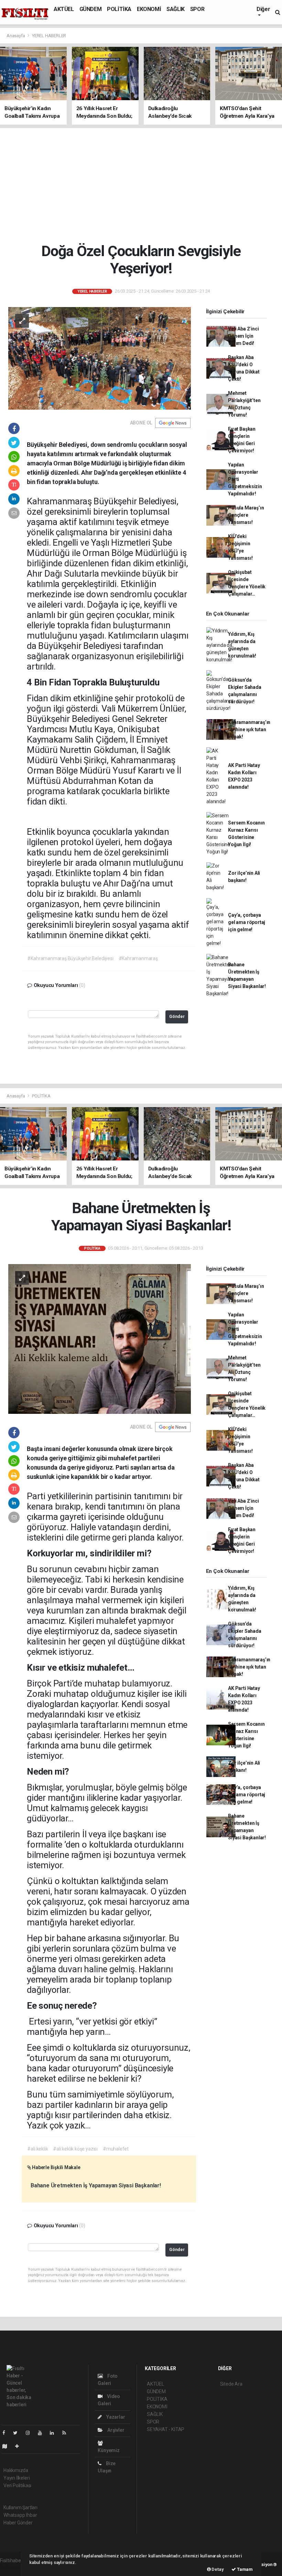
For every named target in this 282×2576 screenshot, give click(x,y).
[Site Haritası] (8, 2446)
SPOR (197, 9)
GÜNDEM (91, 9)
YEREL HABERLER (49, 36)
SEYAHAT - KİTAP (166, 2429)
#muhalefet (116, 2149)
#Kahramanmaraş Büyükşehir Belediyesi (70, 958)
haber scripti (13, 2568)
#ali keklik (37, 2149)
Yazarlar (115, 2417)
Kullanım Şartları (20, 2507)
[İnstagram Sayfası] (31, 2433)
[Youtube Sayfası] (43, 2433)
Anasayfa (16, 36)
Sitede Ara (231, 2384)
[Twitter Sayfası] (18, 2433)
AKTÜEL (64, 9)
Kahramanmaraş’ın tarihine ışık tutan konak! (249, 729)
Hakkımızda (16, 2470)
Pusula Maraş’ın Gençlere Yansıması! (246, 515)
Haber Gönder (18, 2523)
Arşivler (115, 2430)
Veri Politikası (17, 2485)
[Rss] (67, 2433)
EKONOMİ (149, 9)
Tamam (244, 2569)
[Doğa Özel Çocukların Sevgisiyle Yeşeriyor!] (100, 358)
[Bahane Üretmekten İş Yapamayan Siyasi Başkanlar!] (100, 1338)
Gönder (177, 1016)
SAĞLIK (176, 9)
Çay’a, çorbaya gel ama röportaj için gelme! (247, 922)
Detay (217, 2569)
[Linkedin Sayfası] (55, 2433)
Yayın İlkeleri (17, 2478)
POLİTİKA (119, 9)
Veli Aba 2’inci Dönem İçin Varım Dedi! (243, 336)
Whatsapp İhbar (20, 2515)
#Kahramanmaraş (138, 958)
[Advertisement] (143, 185)
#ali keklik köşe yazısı (75, 2149)
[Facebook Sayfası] (7, 2433)
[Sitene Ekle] (20, 2446)
